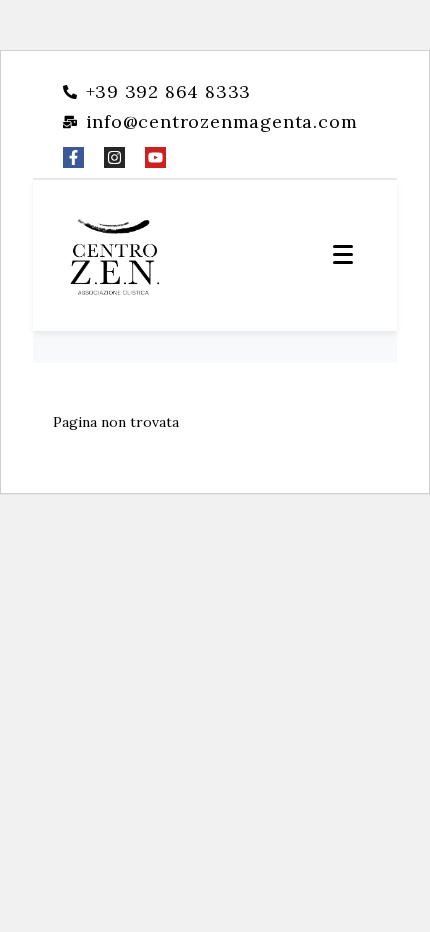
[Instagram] (114, 157)
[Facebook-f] (73, 157)
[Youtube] (155, 157)
